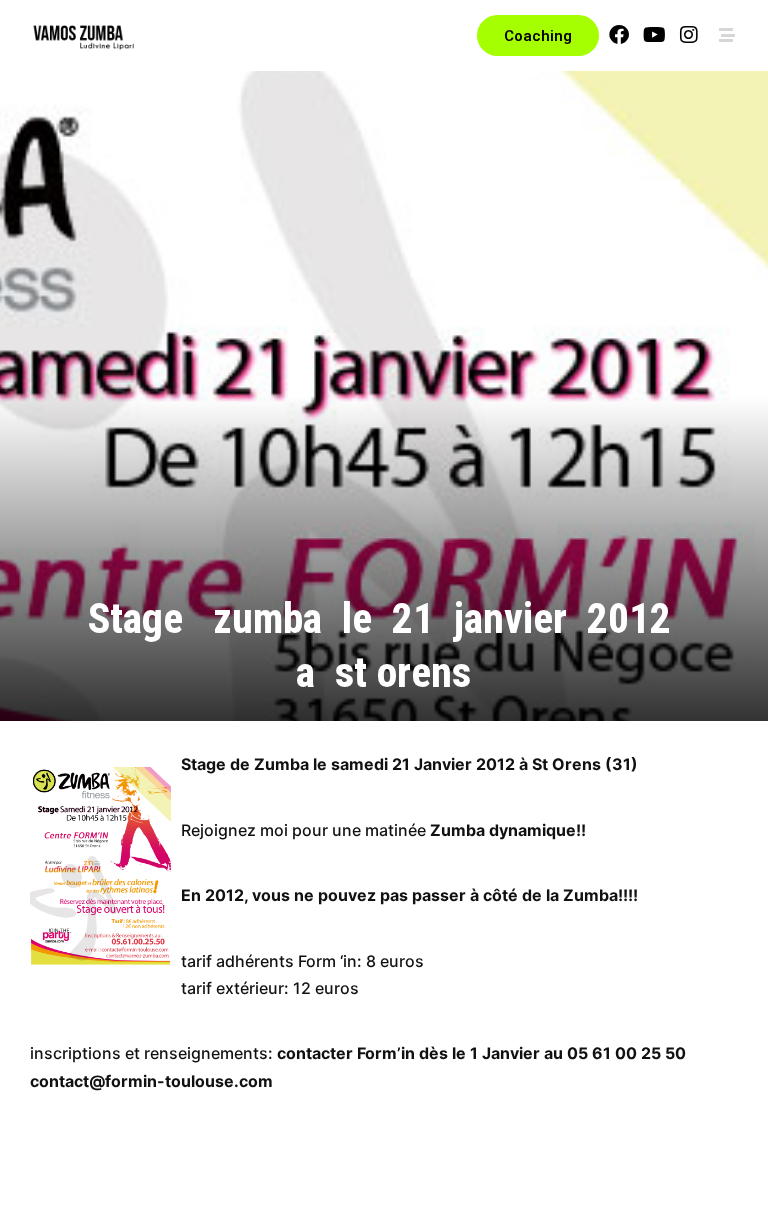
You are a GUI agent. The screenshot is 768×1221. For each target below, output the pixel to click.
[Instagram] (689, 35)
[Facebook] (619, 35)
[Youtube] (654, 35)
